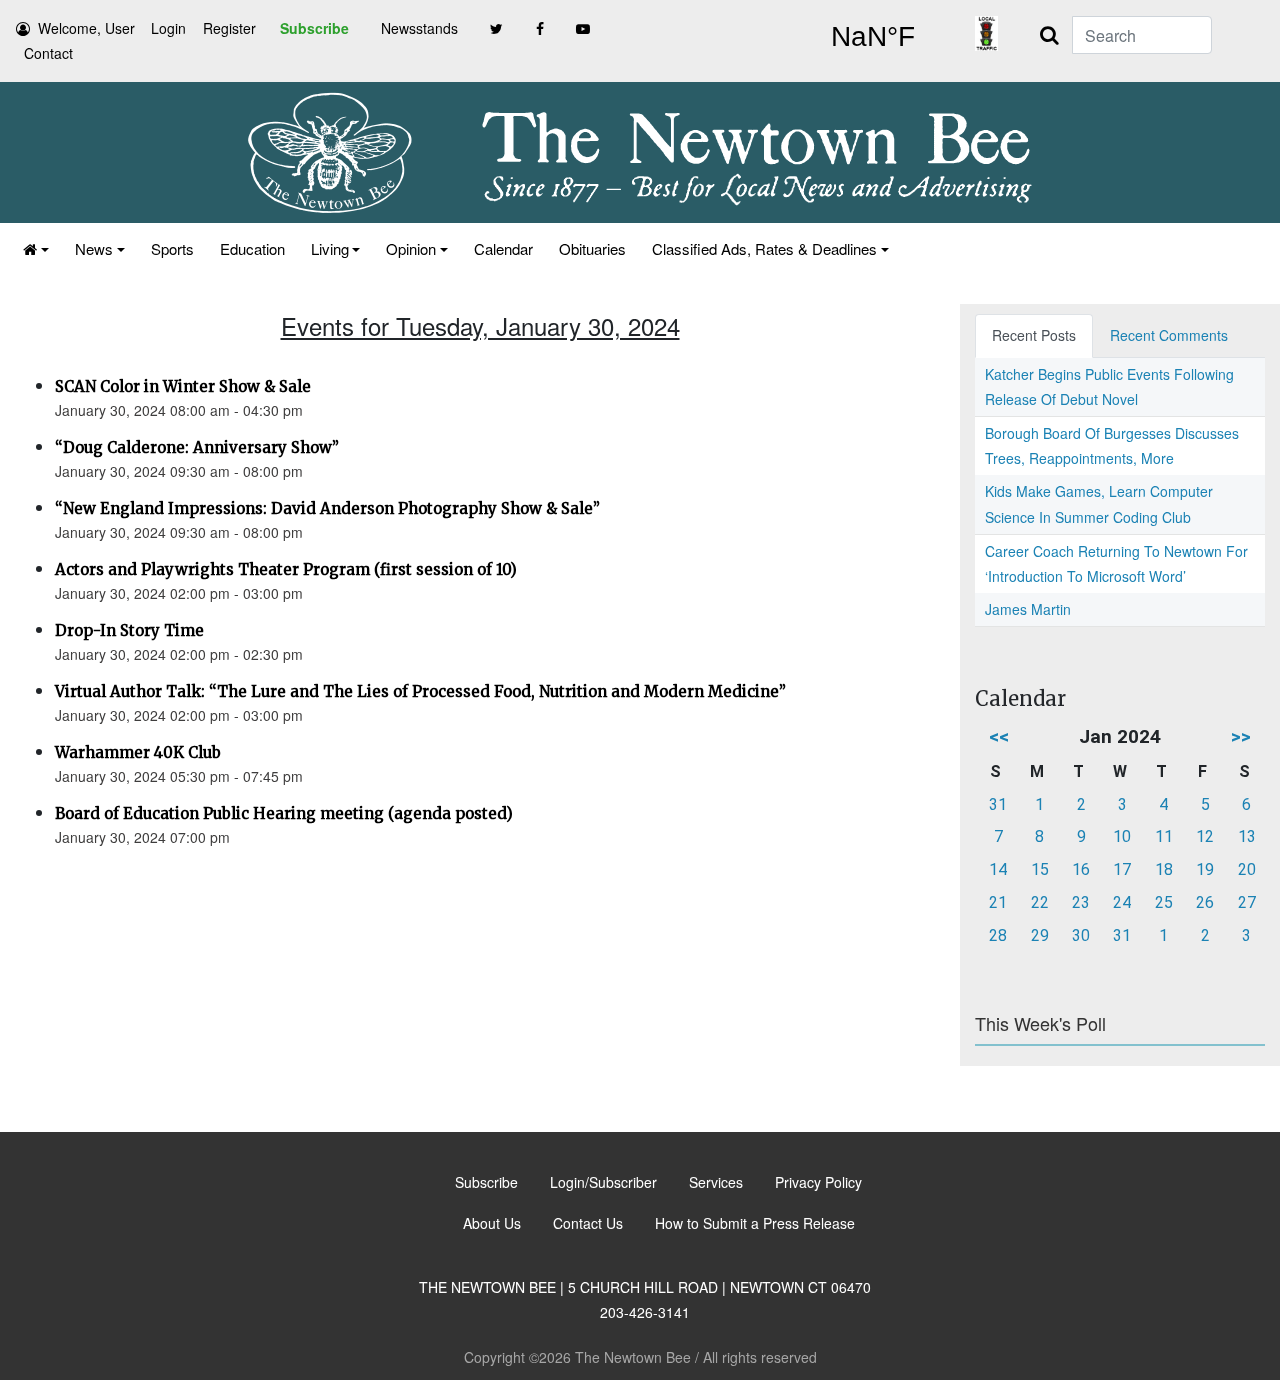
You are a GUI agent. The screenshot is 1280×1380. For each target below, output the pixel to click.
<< (999, 736)
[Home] (36, 248)
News (94, 248)
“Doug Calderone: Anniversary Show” (197, 447)
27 (1247, 902)
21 (998, 902)
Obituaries (592, 248)
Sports (172, 248)
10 (1122, 836)
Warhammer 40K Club (138, 752)
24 (1122, 902)
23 (1081, 902)
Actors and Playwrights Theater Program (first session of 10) (286, 569)
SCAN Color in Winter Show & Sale (183, 386)
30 (1081, 935)
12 (1205, 836)
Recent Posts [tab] (1034, 335)
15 (1040, 869)
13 (1247, 836)
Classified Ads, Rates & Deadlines (764, 248)
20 (1247, 869)
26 (1205, 902)
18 (1164, 869)
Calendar (503, 248)
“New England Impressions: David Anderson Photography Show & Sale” (327, 508)
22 (1040, 902)
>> (1241, 736)
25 (1164, 902)
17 (1122, 869)
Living (330, 248)
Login (168, 28)
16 (1081, 869)
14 (998, 869)
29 (1040, 935)
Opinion (411, 248)
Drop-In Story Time (129, 630)
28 (998, 935)
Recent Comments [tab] (1169, 335)
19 (1205, 869)
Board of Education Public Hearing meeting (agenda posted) (284, 813)
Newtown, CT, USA (872, 37)
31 (998, 804)
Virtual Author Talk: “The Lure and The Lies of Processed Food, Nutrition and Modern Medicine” (420, 691)
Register (229, 28)
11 (1164, 836)
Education (252, 248)
